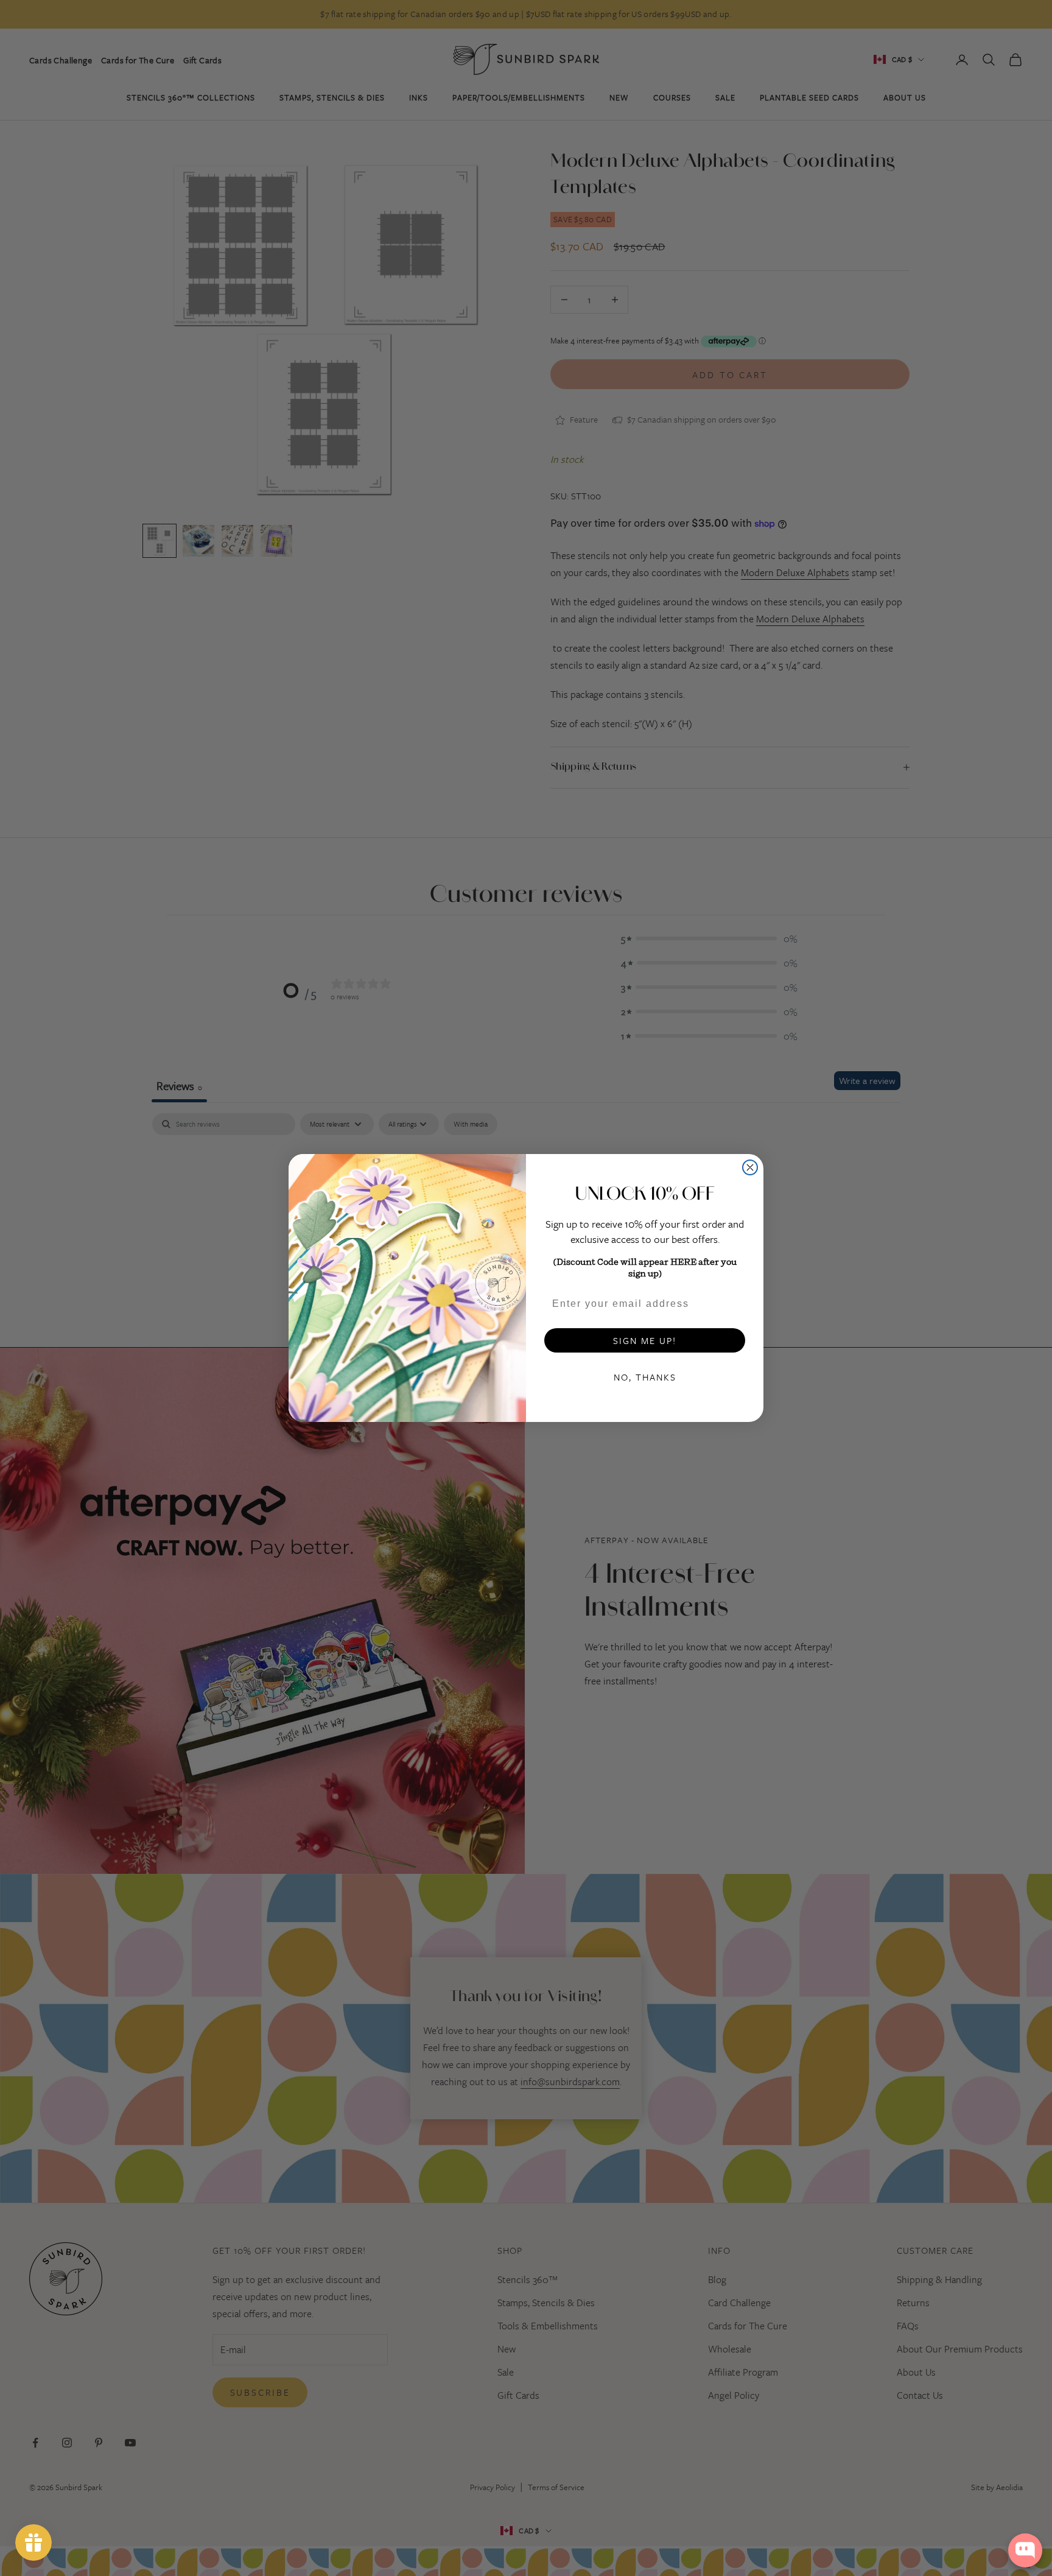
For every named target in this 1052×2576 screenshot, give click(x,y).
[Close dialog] (750, 1167)
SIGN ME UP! (645, 1340)
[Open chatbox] (1025, 2550)
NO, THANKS (645, 1377)
